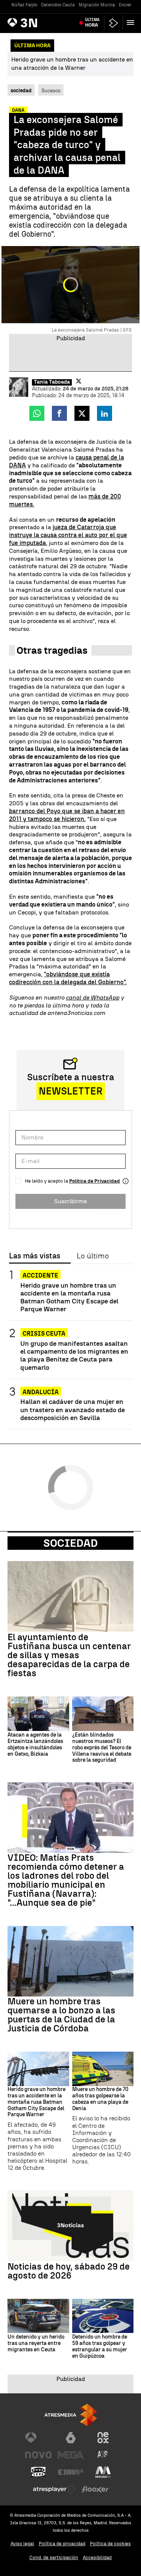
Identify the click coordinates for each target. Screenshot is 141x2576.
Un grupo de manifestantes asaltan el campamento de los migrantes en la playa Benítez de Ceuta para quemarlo (74, 1355)
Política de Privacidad (95, 1181)
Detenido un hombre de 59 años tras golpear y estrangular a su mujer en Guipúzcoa (100, 2346)
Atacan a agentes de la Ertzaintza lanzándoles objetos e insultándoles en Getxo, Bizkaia (35, 1744)
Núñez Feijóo (24, 5)
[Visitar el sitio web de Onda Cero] (38, 2472)
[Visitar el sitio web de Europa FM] (71, 2472)
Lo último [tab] (93, 1256)
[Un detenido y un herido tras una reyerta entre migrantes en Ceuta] (38, 2316)
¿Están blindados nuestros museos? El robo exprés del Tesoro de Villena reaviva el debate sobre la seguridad (102, 1748)
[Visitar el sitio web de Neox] (103, 2438)
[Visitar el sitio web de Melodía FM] (103, 2472)
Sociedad (70, 1543)
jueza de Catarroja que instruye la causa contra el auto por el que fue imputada (68, 535)
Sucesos (51, 90)
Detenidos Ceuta (58, 5)
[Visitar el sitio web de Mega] (71, 2455)
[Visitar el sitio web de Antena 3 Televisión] (38, 2438)
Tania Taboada (52, 382)
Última (92, 23)
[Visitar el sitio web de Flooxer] (95, 2489)
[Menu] (132, 23)
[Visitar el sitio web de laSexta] (71, 2438)
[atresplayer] (114, 23)
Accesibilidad (97, 2557)
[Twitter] (79, 381)
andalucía (41, 1392)
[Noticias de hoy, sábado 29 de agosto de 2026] (70, 2225)
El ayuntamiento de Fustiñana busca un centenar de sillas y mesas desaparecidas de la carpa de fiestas (69, 1655)
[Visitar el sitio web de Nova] (38, 2455)
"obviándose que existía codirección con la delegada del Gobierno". (68, 978)
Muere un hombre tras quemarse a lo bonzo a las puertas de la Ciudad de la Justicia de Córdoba (61, 2015)
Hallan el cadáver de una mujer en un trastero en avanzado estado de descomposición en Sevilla (73, 1409)
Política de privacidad (62, 2544)
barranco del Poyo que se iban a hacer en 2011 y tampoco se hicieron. (67, 815)
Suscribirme (70, 1201)
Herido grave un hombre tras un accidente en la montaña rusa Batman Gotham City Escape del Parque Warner (69, 1297)
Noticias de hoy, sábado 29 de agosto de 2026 (69, 2271)
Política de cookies (110, 2544)
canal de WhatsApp (92, 998)
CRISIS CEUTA (44, 1334)
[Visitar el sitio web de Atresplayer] (55, 2489)
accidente (40, 1275)
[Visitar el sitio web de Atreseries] (103, 2455)
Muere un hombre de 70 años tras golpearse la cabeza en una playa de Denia (100, 2099)
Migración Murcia (97, 5)
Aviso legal (22, 2544)
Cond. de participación (54, 2557)
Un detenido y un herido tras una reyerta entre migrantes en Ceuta (36, 2343)
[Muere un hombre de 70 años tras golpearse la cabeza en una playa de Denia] (103, 2069)
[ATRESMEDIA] (71, 2415)
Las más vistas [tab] (35, 1256)
